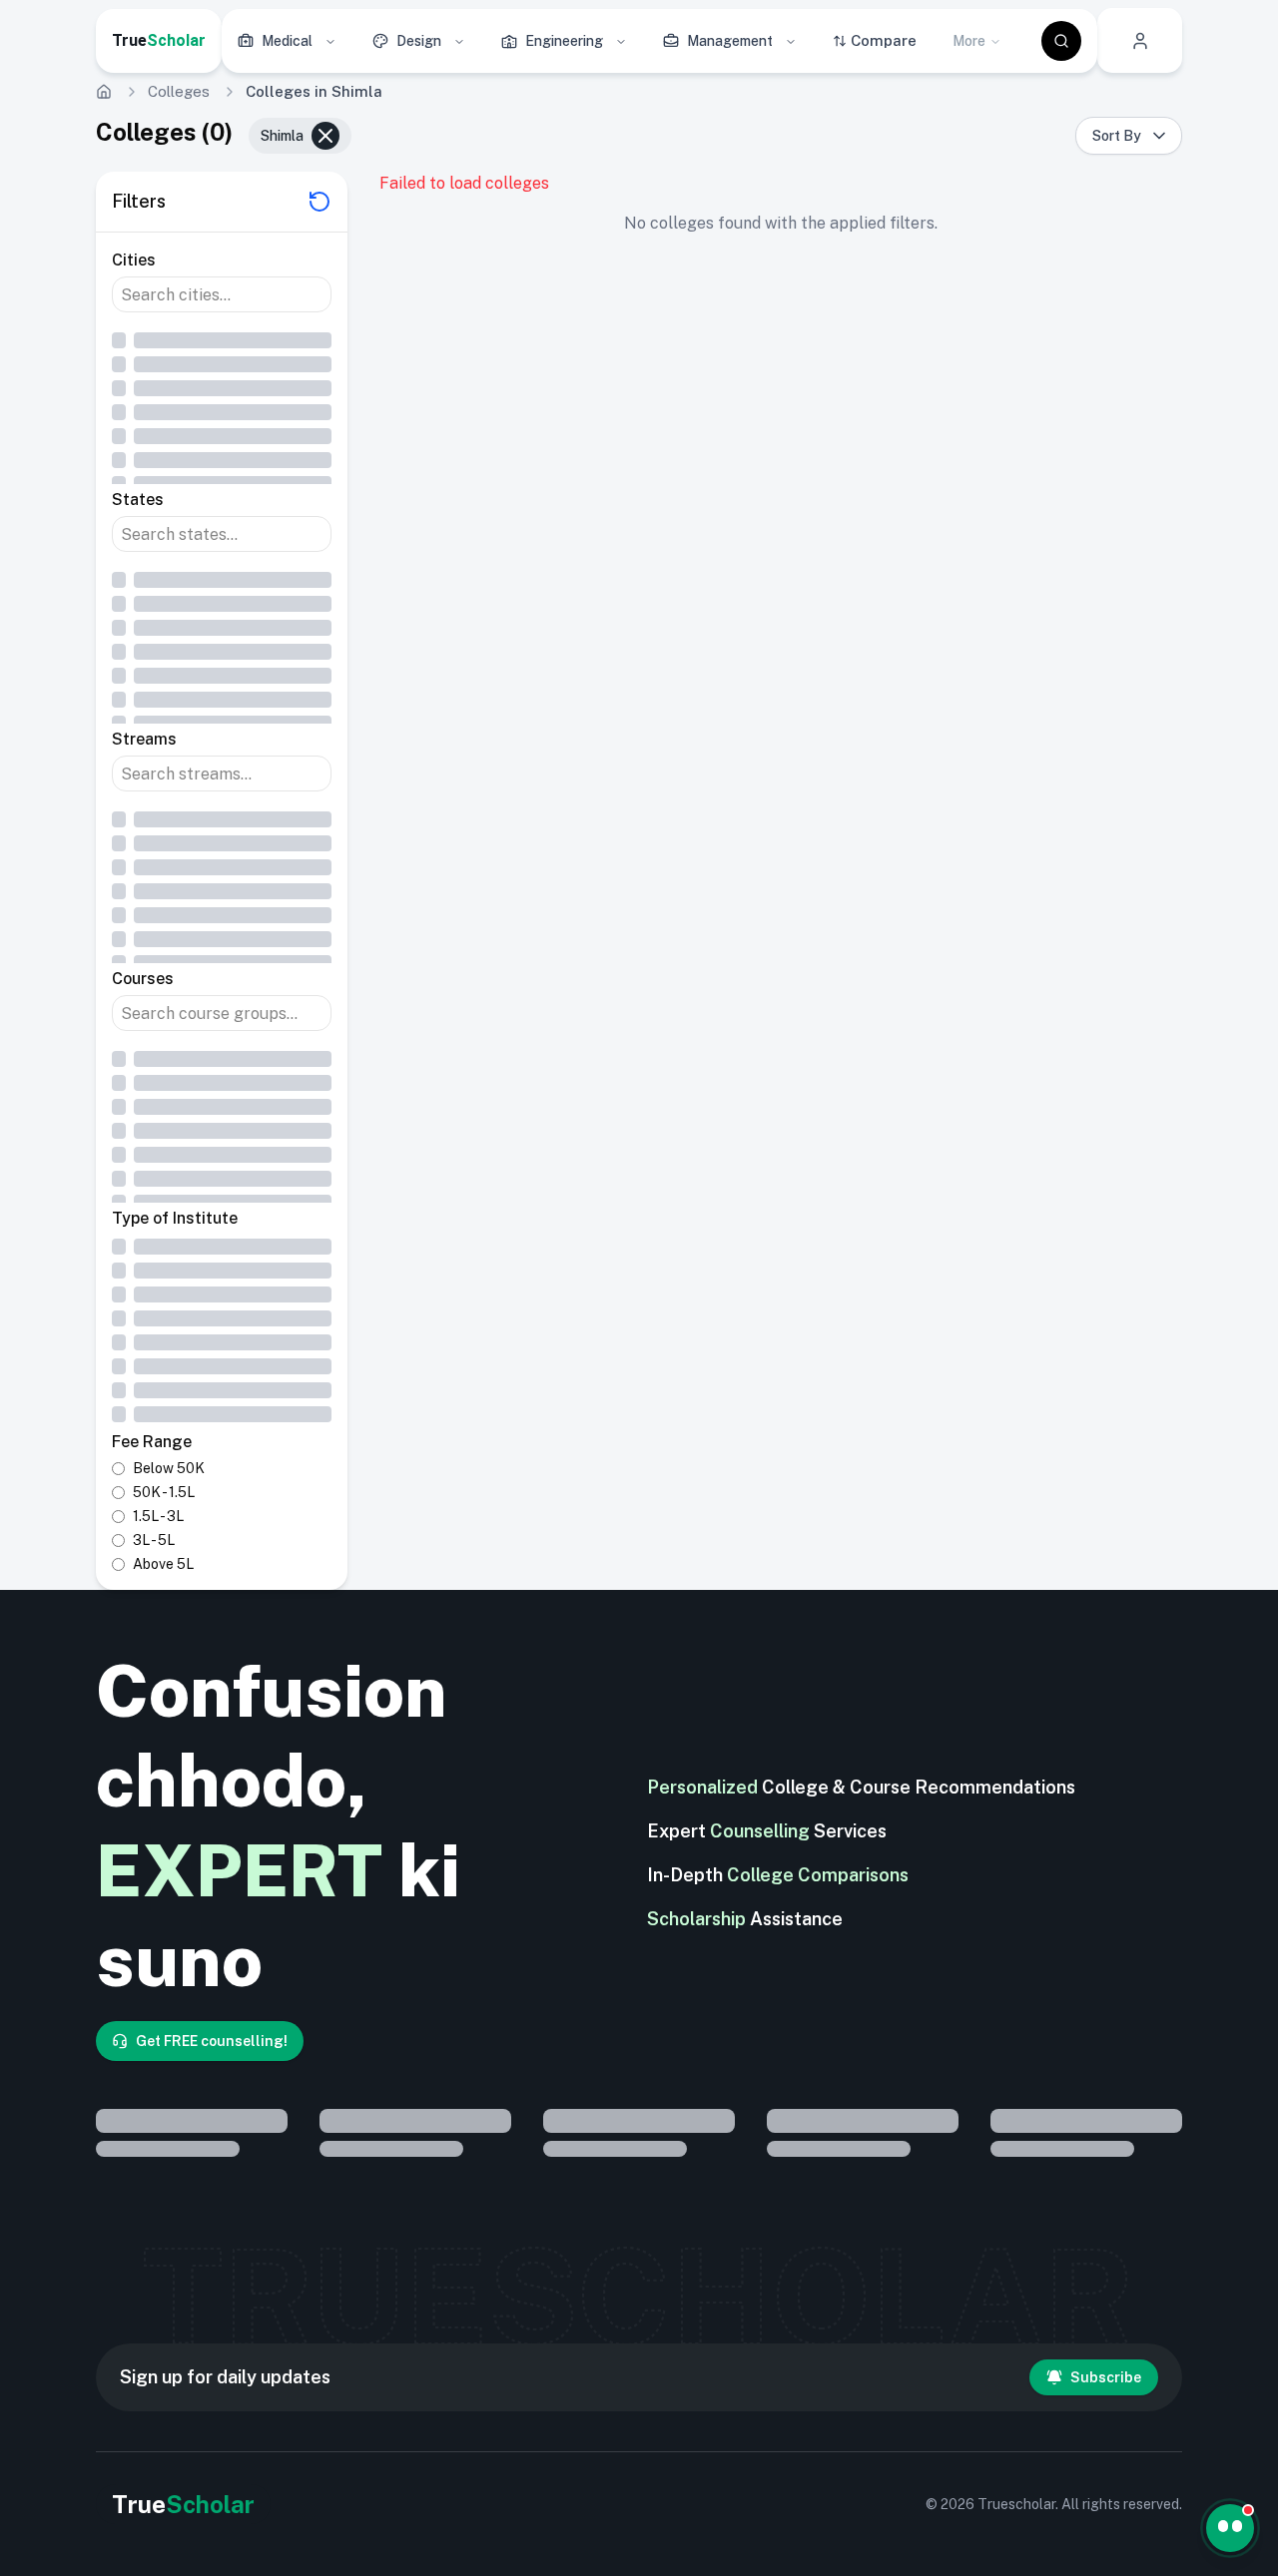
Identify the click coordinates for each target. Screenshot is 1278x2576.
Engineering (564, 41)
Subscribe (1106, 2377)
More (969, 41)
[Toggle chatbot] (1230, 2528)
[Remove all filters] (319, 202)
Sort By (1117, 136)
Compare (884, 40)
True (159, 40)
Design (419, 41)
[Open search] (1061, 41)
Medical (287, 41)
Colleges (179, 91)
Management (730, 41)
